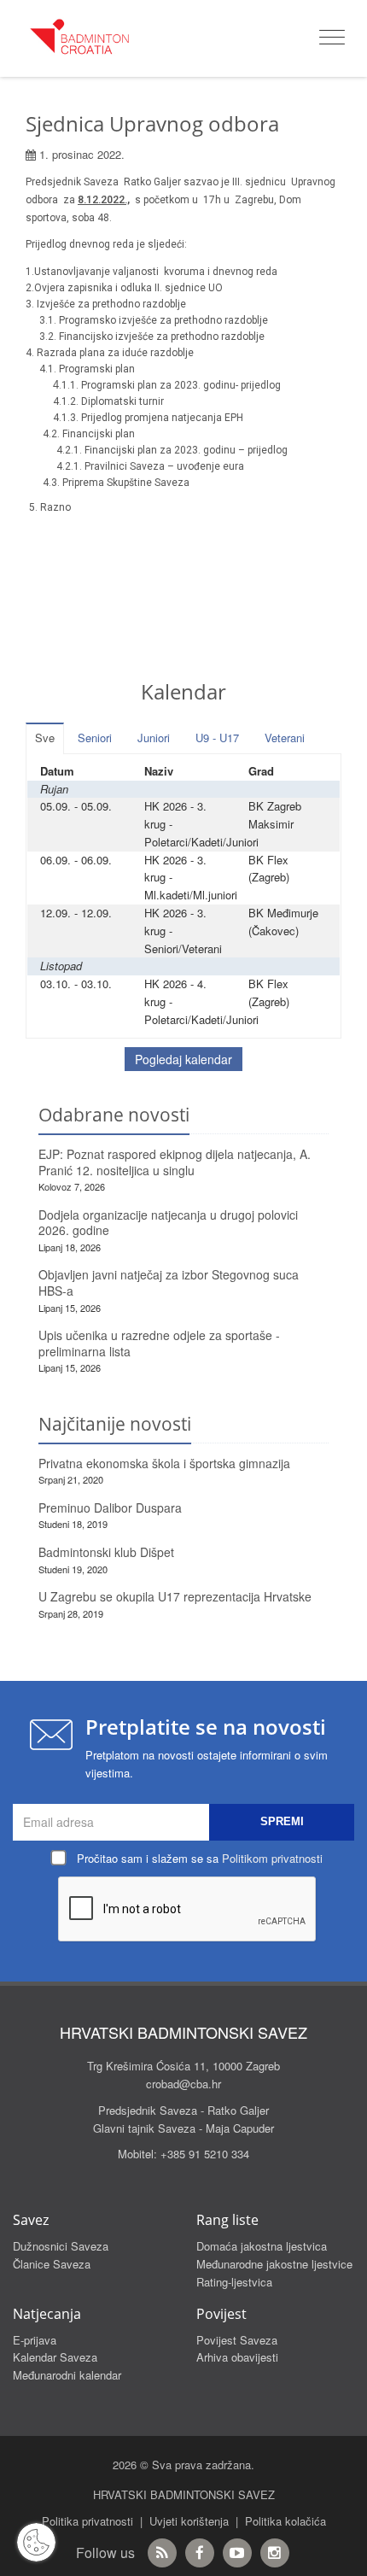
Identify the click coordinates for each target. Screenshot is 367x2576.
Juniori (154, 738)
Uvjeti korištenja (189, 2521)
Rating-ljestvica (234, 2282)
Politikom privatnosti (272, 1858)
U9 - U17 (217, 738)
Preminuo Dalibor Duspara (110, 1508)
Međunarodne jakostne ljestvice (274, 2264)
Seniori (95, 738)
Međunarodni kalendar (67, 2375)
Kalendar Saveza (55, 2357)
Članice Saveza (52, 2264)
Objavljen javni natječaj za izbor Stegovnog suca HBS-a (169, 1282)
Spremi (282, 1821)
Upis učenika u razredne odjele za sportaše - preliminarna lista (159, 1343)
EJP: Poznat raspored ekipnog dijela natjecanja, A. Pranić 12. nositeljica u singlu (175, 1162)
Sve (45, 738)
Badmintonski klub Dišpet (106, 1552)
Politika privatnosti (87, 2521)
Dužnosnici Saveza (61, 2246)
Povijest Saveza (237, 2340)
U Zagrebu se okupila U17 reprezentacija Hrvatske (175, 1596)
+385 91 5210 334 (205, 2154)
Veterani (285, 738)
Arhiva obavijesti (237, 2357)
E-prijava (35, 2340)
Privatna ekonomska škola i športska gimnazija (164, 1463)
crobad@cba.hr (183, 2084)
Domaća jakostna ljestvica (262, 2246)
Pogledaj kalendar (183, 1059)
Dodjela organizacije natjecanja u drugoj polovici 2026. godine (168, 1223)
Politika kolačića (285, 2521)
